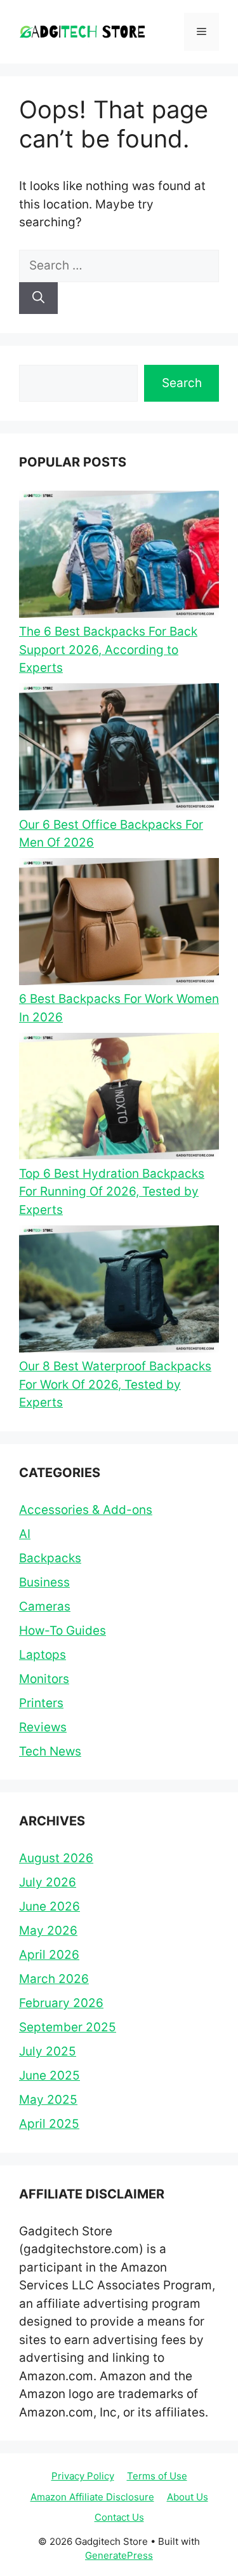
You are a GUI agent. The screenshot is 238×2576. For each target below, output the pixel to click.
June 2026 (50, 1906)
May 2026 (48, 1931)
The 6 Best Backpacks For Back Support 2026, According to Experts (108, 650)
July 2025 (48, 2051)
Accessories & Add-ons (86, 1510)
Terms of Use (157, 2476)
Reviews (43, 1727)
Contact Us (119, 2517)
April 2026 (49, 1955)
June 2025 (50, 2075)
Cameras (45, 1606)
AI (25, 1534)
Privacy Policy (83, 2476)
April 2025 (49, 2124)
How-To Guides (63, 1631)
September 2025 (68, 2027)
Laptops (43, 1655)
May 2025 (48, 2100)
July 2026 (48, 1882)
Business (44, 1582)
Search (182, 383)
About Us (188, 2497)
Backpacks (50, 1558)
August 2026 (56, 1858)
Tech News (50, 1751)
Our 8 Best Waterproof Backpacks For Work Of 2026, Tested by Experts (115, 1384)
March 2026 (54, 1979)
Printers (41, 1703)
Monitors (44, 1679)
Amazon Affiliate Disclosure (92, 2497)
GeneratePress (119, 2555)
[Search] (38, 298)
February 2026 (61, 2003)
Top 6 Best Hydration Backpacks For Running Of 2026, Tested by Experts (112, 1192)
